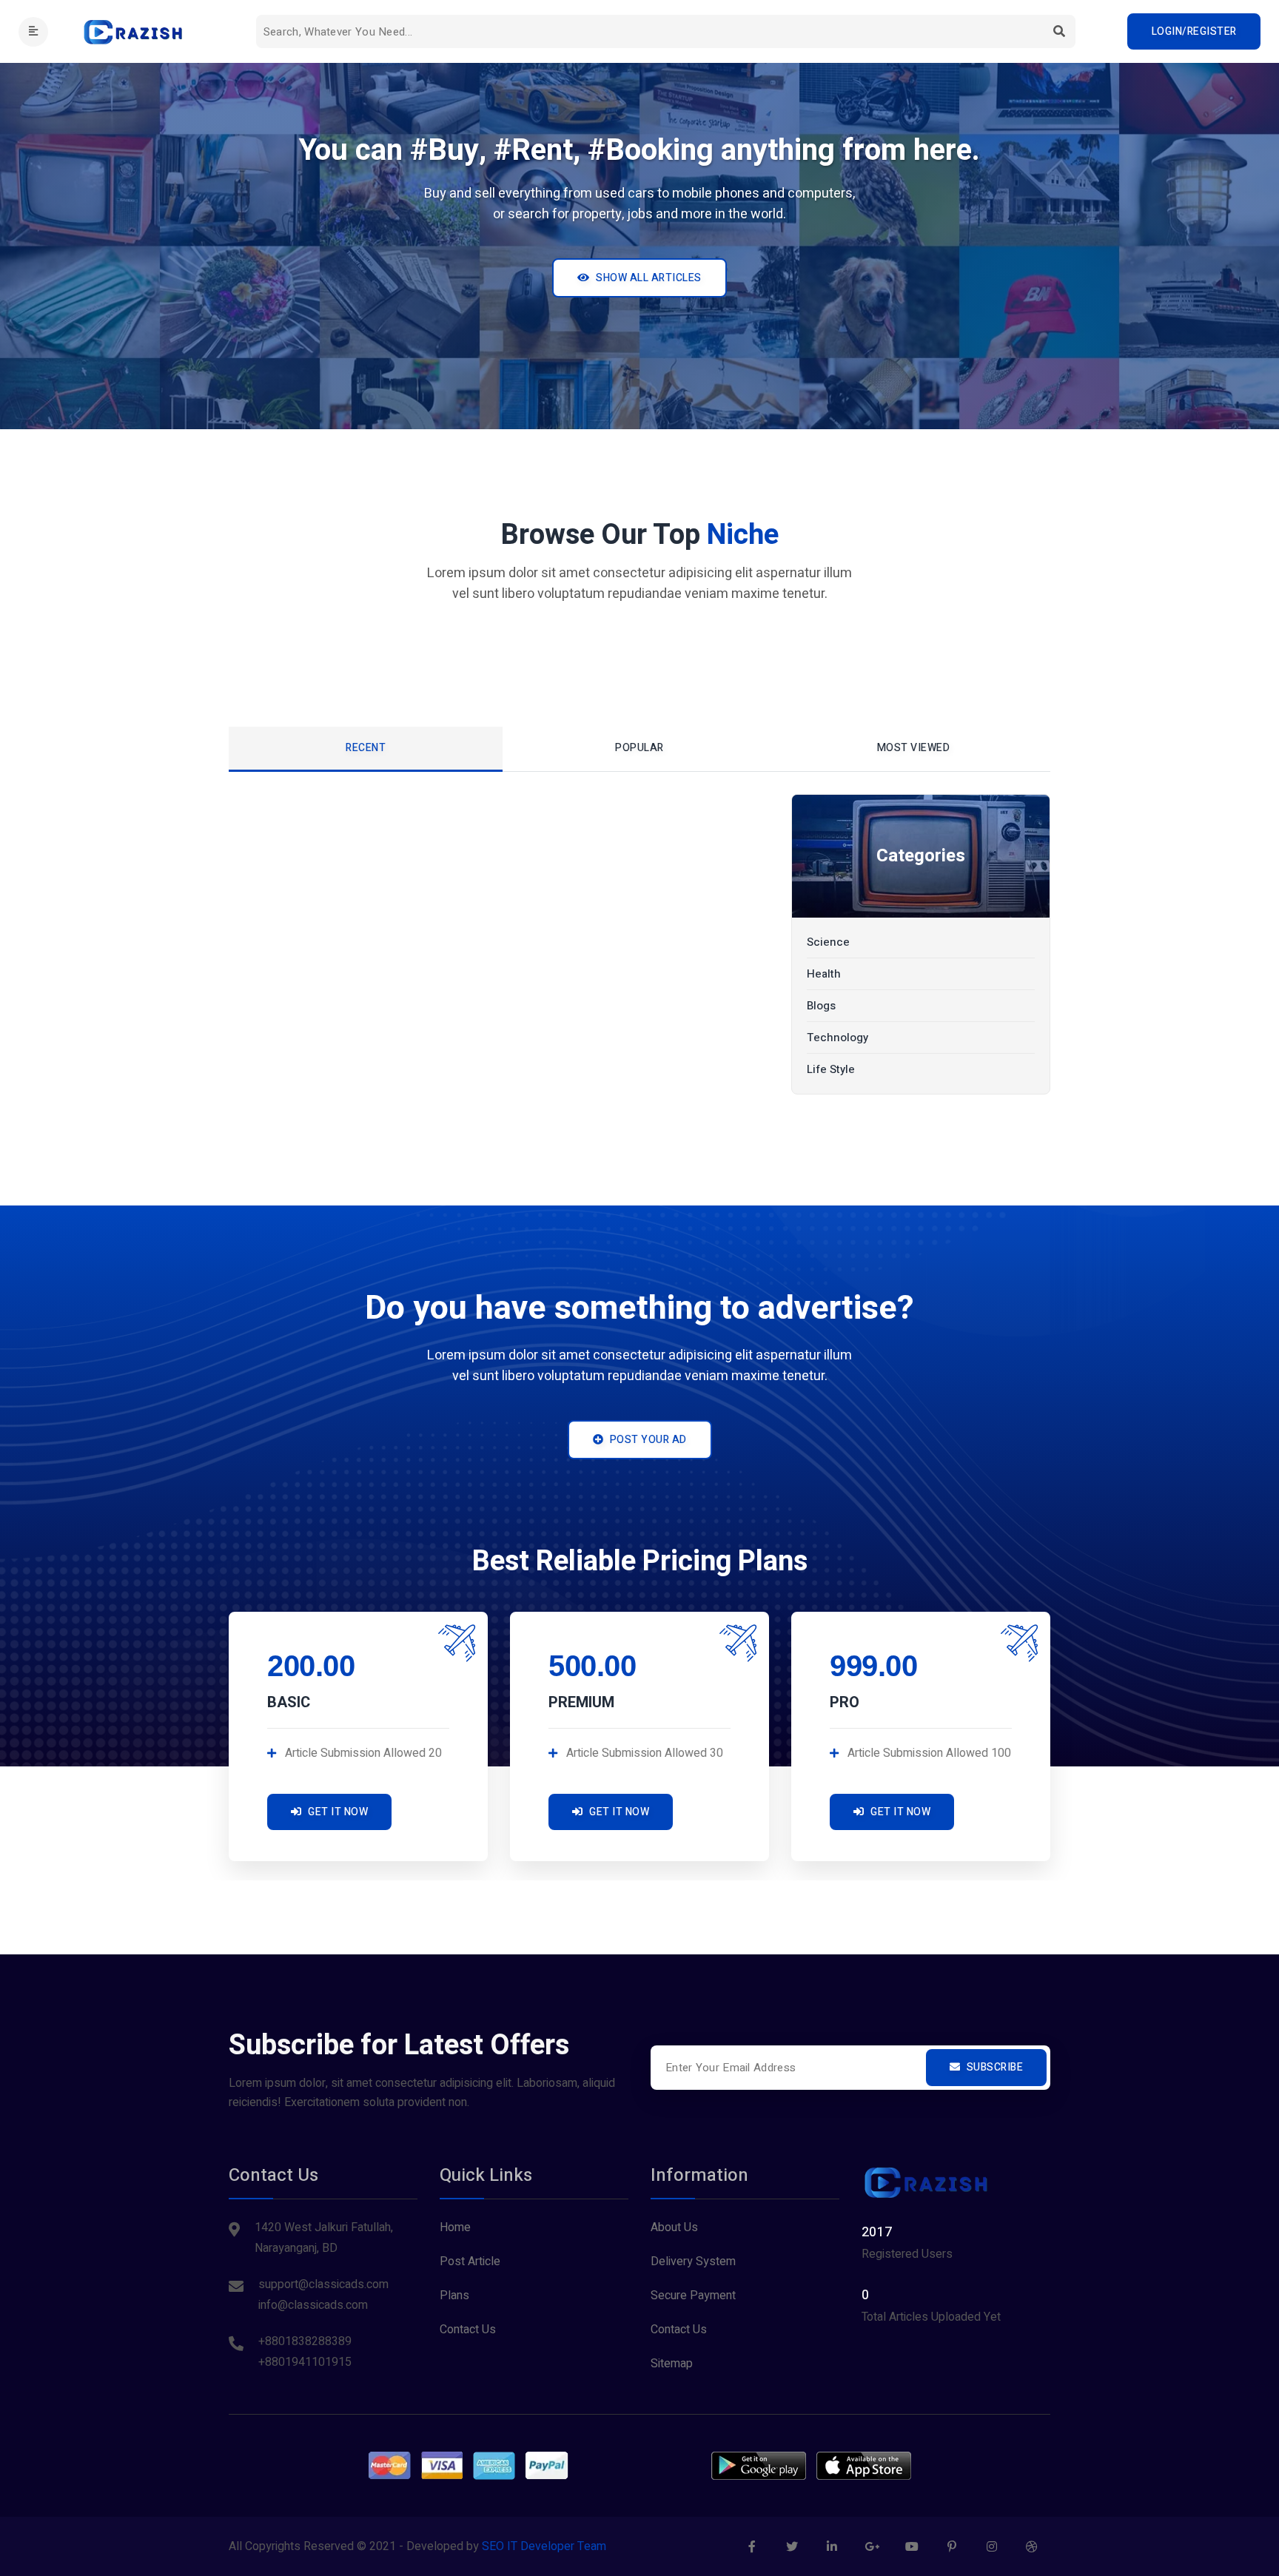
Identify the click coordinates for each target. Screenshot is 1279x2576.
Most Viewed (914, 748)
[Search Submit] (1059, 31)
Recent (366, 748)
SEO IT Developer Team (544, 2546)
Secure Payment (693, 2296)
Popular (639, 748)
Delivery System (693, 2261)
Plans (454, 2296)
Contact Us (468, 2330)
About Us (674, 2227)
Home (455, 2227)
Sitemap (672, 2364)
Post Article (470, 2261)
